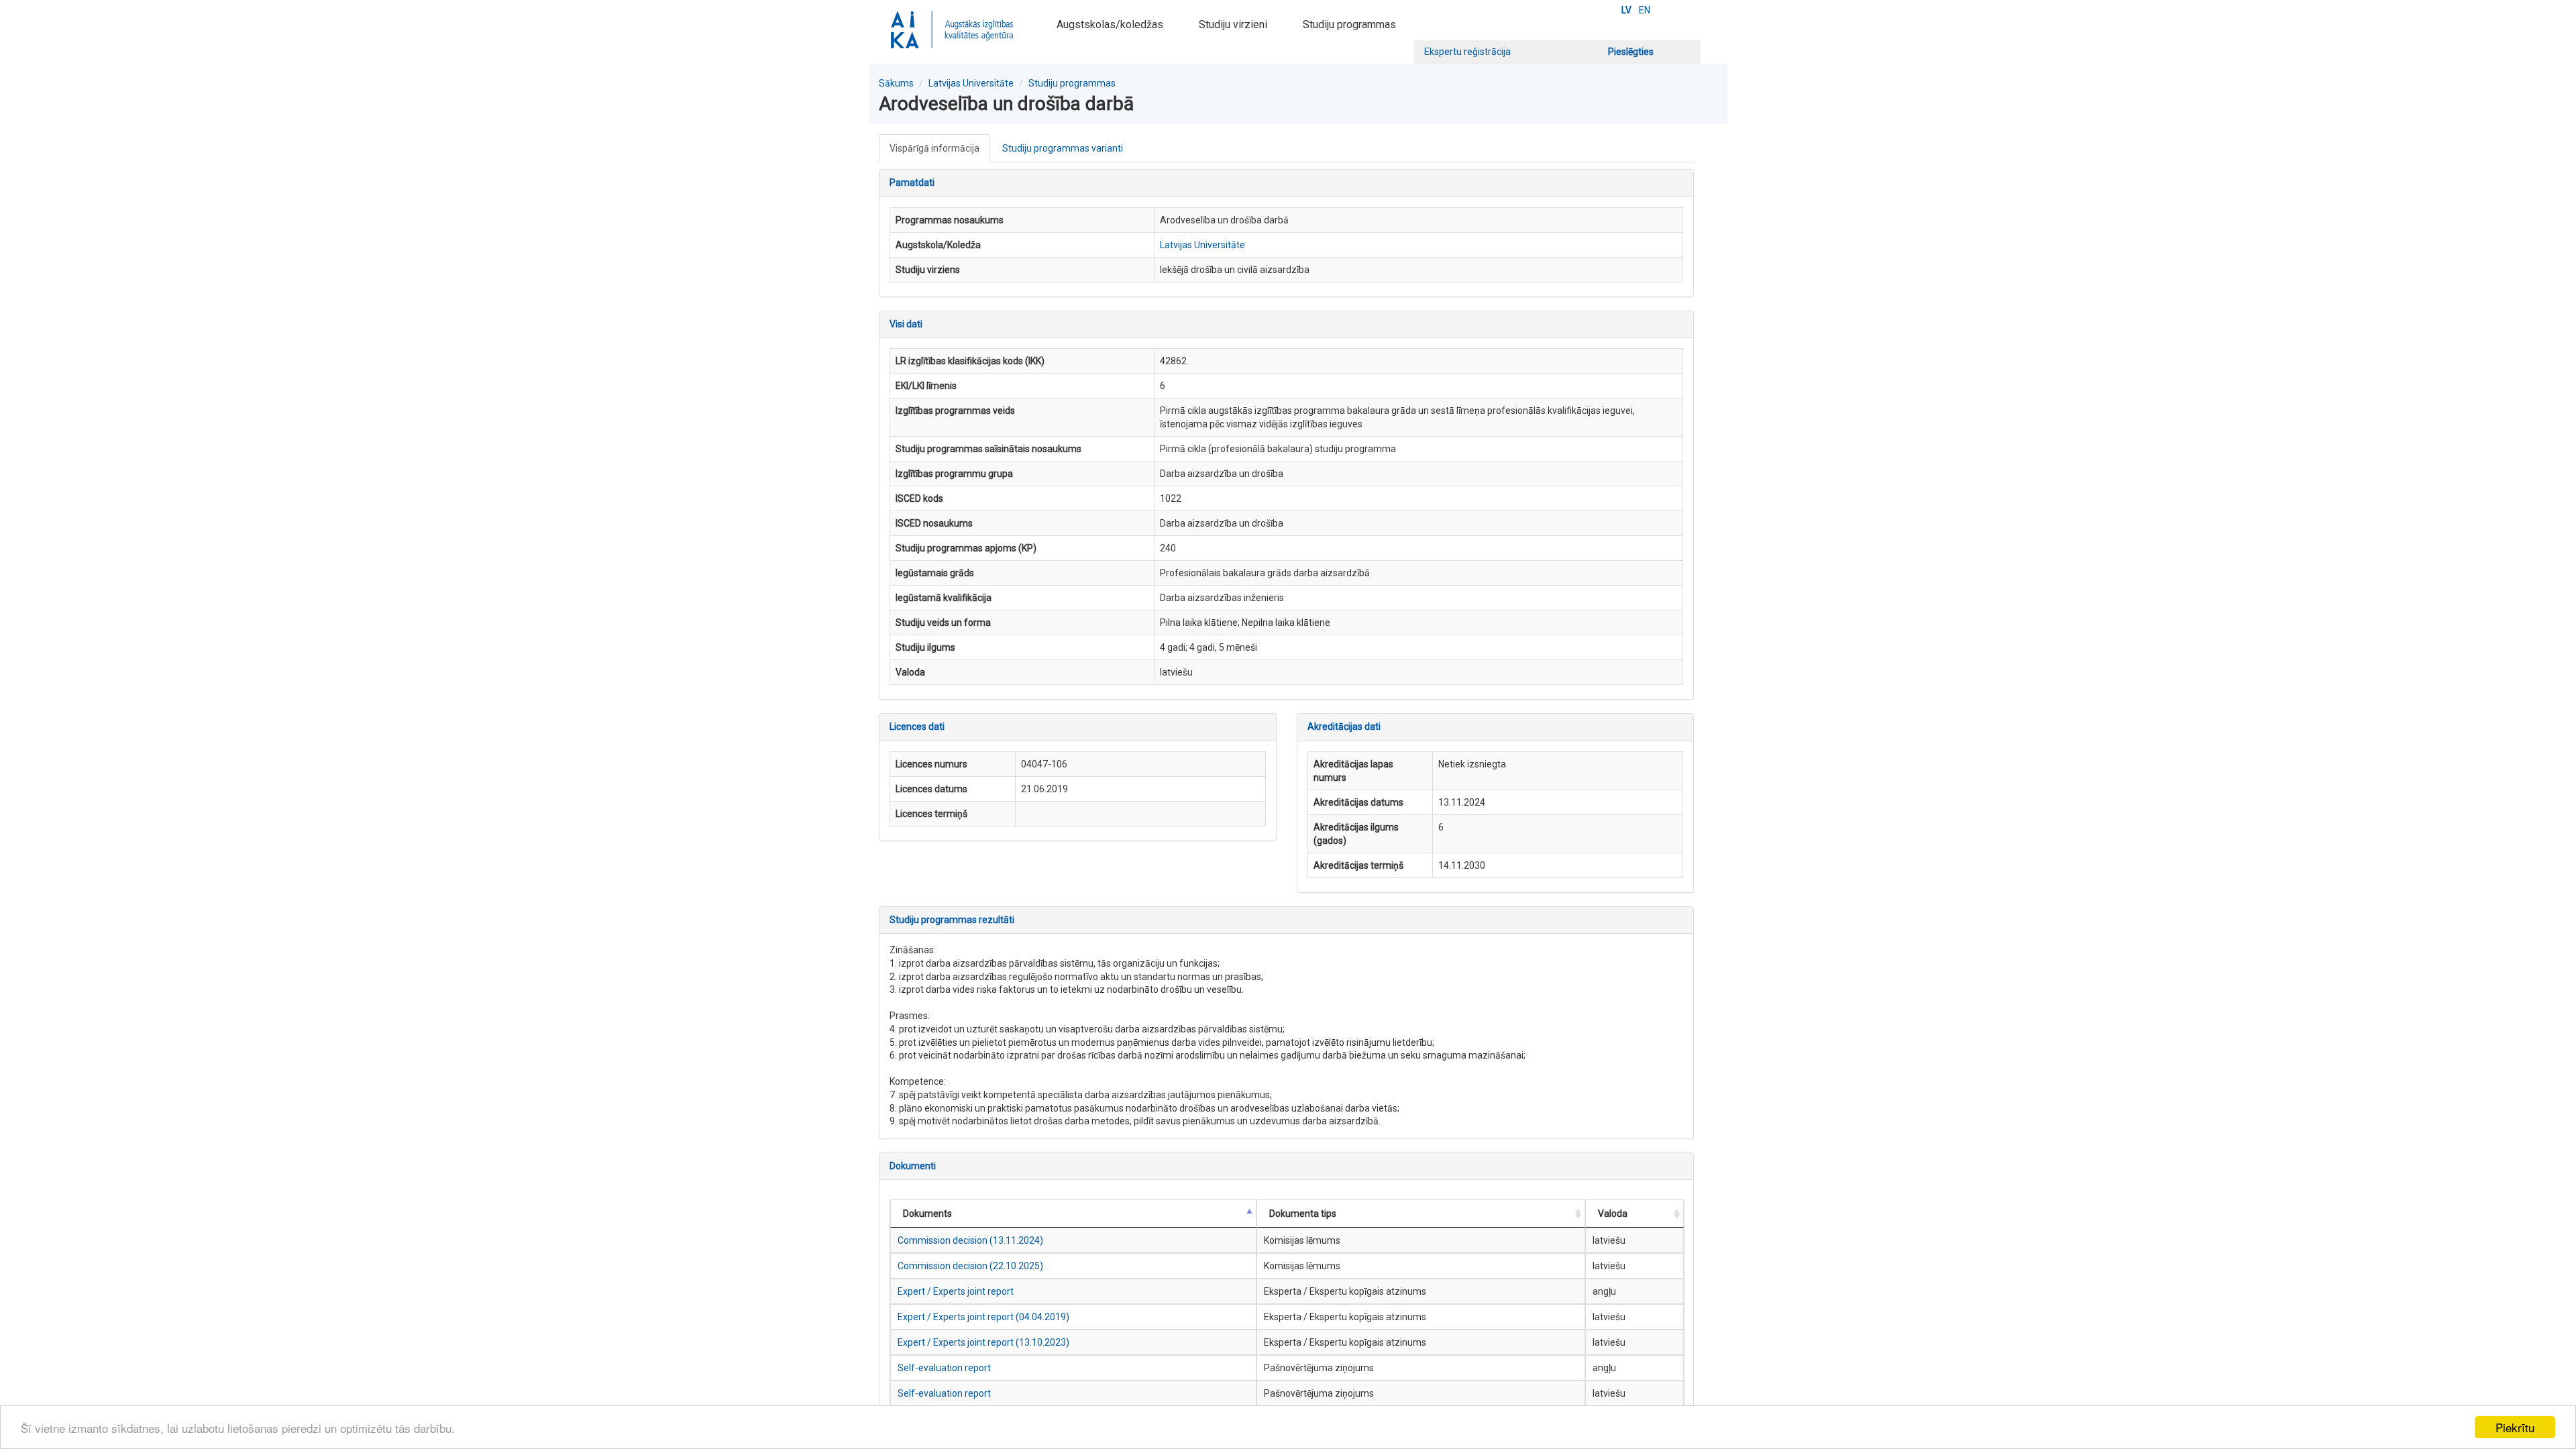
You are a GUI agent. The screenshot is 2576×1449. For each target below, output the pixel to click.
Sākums (896, 83)
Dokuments (927, 1214)
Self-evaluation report (944, 1368)
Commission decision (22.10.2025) (970, 1266)
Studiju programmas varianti (1063, 148)
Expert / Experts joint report (956, 1291)
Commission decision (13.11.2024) (970, 1240)
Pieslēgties (1631, 52)
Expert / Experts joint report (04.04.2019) (983, 1317)
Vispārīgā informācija (934, 148)
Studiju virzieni (1233, 24)
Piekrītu (2515, 1427)
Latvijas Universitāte (971, 83)
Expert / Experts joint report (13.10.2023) (983, 1342)
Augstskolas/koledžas (1110, 24)
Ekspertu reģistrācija (1467, 52)
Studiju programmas (1349, 24)
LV (1626, 10)
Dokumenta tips (1303, 1214)
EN (1645, 10)
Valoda (1613, 1214)
